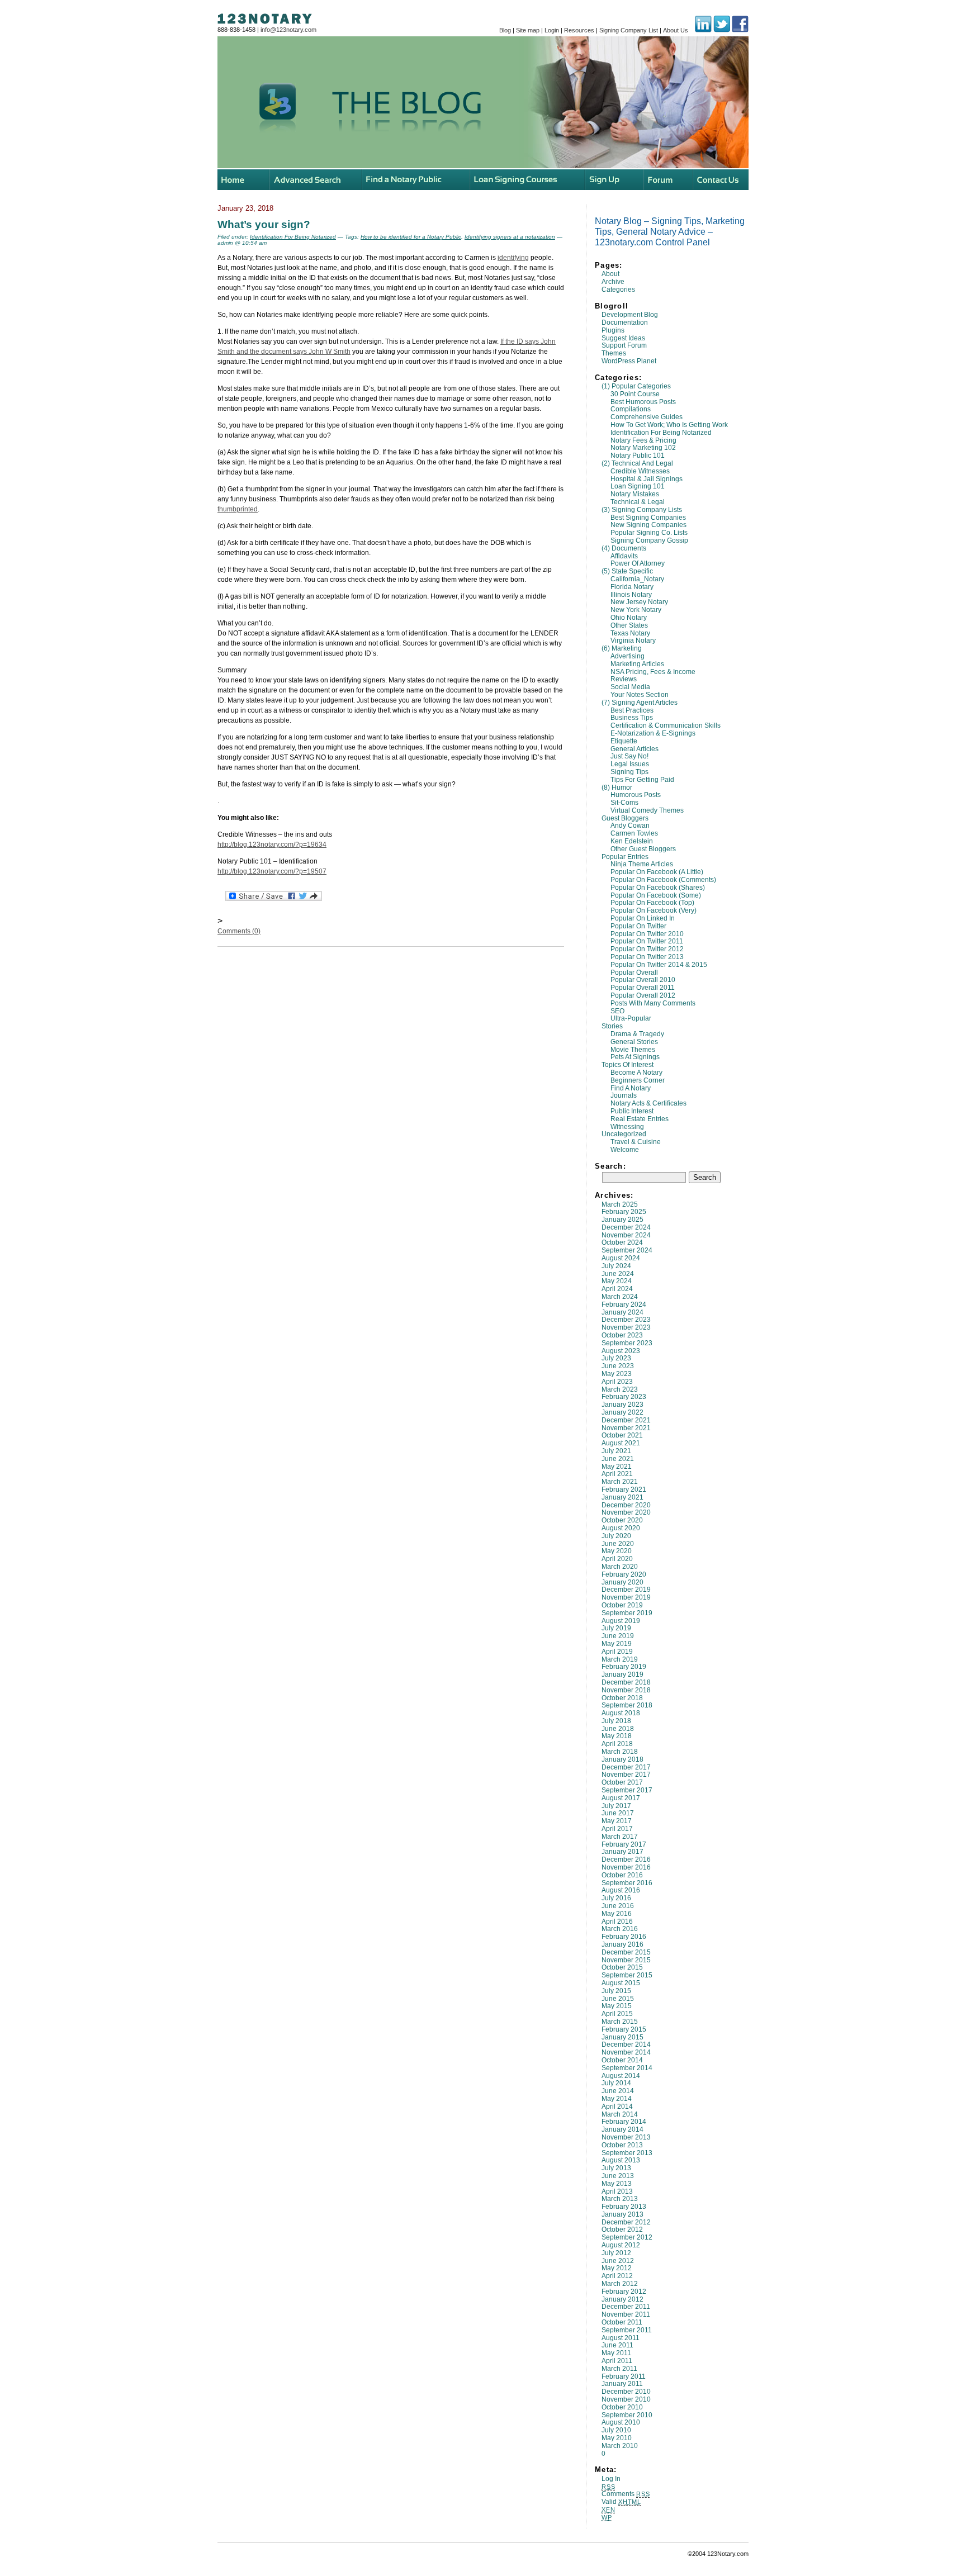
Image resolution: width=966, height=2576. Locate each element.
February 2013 (624, 2207)
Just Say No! (629, 756)
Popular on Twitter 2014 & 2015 (659, 965)
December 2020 (626, 1505)
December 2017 (626, 1767)
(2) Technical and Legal (637, 463)
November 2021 (626, 1428)
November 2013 (626, 2137)
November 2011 (626, 2314)
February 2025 (624, 1212)
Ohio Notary (629, 618)
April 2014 (617, 2107)
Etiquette (624, 741)
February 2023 (624, 1397)
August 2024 (621, 1258)
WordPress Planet (629, 361)
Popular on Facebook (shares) (658, 888)
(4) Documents (624, 548)
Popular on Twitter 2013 (647, 957)
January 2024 (622, 1312)
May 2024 (617, 1281)
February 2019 (624, 1667)
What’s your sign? (264, 224)
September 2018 (627, 1705)
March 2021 (620, 1482)
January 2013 (622, 2214)
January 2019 (622, 1674)
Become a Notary (636, 1073)
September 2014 (627, 2068)
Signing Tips (629, 772)
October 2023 (622, 1335)
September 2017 (627, 1790)
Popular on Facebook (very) (654, 910)
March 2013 (620, 2199)
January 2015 (622, 2037)
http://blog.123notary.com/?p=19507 (272, 871)
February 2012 (624, 2292)
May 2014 (617, 2099)
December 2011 (626, 2307)
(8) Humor (617, 787)
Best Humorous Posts (643, 402)
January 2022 (622, 1412)
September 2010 (627, 2415)
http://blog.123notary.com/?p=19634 (272, 845)
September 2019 (627, 1613)
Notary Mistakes (635, 494)
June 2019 (618, 1636)
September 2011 (627, 2330)
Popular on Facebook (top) (652, 903)
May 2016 (617, 1914)
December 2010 (626, 2392)
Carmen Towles (634, 833)
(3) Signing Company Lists (642, 510)
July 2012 (616, 2253)
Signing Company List (629, 30)
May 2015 (617, 2006)
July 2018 (616, 1721)
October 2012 (622, 2229)
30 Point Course (635, 394)
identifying (513, 258)
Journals (624, 1095)
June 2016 (618, 1906)
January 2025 (622, 1220)
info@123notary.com (288, 30)
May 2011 (616, 2353)
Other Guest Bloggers (643, 849)
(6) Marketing (622, 648)
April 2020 (617, 1559)
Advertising (628, 656)
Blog (505, 30)
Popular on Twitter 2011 (647, 941)
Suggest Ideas (623, 338)
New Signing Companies (648, 525)
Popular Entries (625, 857)
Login (552, 30)
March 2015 (620, 2022)
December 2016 (626, 1859)
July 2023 (616, 1358)
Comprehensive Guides (647, 417)
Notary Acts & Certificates (648, 1103)
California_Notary (637, 579)
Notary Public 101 (638, 456)
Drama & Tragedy (637, 1034)
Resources (579, 30)
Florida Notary (632, 587)
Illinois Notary (631, 595)
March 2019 (620, 1659)
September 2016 (627, 1883)
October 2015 (622, 1967)
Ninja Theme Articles (642, 864)
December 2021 (626, 1420)
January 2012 (622, 2299)
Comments (626, 2494)
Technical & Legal (638, 502)
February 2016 (624, 1937)
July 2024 (616, 1266)
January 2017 (622, 1852)
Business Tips (632, 718)
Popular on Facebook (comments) (663, 880)
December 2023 (626, 1320)
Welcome (625, 1150)
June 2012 (618, 2261)
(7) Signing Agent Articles (640, 703)
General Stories (634, 1042)
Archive (613, 282)
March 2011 (619, 2369)
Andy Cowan (630, 826)
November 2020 (626, 1512)
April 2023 (617, 1382)
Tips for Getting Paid (642, 780)
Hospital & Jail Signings (647, 479)
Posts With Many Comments (653, 1003)
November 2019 (626, 1597)
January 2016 (622, 1944)
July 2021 (616, 1451)
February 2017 (624, 1844)
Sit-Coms (624, 803)
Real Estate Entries (640, 1119)
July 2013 (616, 2168)
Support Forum (624, 345)
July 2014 (616, 2083)
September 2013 (627, 2153)
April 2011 (617, 2361)
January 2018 (622, 1759)
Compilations (631, 409)
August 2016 (621, 1890)
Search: (610, 1166)
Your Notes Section (640, 695)
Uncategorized (624, 1134)
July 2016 (616, 1898)
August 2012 (621, 2245)
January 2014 (622, 2129)
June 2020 (618, 1544)
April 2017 (617, 1829)
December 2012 (626, 2222)
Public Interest (632, 1111)
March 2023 (620, 1389)
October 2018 (622, 1698)
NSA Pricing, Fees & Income (653, 672)
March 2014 (620, 2114)
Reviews (624, 679)
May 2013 (617, 2184)
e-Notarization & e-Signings (653, 733)
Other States (629, 625)
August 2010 (621, 2422)
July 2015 (616, 1991)
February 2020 (624, 1574)
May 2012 (617, 2268)
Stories (612, 1026)
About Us (676, 30)
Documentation (625, 322)
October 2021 (622, 1435)
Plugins (613, 330)
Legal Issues (630, 764)
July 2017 (616, 1806)
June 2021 (618, 1459)
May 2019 (617, 1644)
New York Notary (636, 610)
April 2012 (617, 2276)
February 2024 (624, 1304)
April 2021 (617, 1474)
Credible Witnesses (640, 471)
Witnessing (627, 1127)
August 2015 (621, 1983)
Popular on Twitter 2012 (647, 949)
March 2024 (620, 1297)
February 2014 (624, 2122)
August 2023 (621, 1351)
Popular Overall (634, 972)
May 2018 (617, 1736)
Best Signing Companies (648, 518)
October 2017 (622, 1782)
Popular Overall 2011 (643, 988)
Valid (621, 2502)
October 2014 (622, 2060)
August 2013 (621, 2160)
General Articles (634, 749)
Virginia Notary (633, 641)
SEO (617, 1011)
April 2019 (617, 1652)
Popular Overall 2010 (643, 980)
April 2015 (617, 2014)
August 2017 (621, 1798)
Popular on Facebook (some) (656, 895)
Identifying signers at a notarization (510, 237)
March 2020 (620, 1567)
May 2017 (617, 1821)
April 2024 (617, 1289)
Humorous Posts (636, 795)
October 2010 (622, 2407)
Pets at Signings (635, 1057)
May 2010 (617, 2438)
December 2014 (626, 2044)
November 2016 (626, 1867)
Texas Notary (630, 633)
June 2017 (618, 1813)
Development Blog (630, 315)
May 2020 (617, 1551)
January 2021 (622, 1497)
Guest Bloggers (625, 818)
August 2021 (621, 1443)
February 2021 (624, 1489)
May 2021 (617, 1467)
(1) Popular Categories (636, 386)
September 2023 (627, 1343)
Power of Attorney (638, 563)
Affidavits (624, 556)
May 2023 (617, 1374)
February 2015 (624, 2029)
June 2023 (618, 1366)
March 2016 (620, 1929)
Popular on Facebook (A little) (657, 872)
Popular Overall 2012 (643, 995)
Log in (611, 2479)
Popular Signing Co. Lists (649, 533)
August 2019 (621, 1621)
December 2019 (626, 1590)
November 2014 (626, 2052)
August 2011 (621, 2338)
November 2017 (626, 1775)
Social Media (630, 687)
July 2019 (616, 1628)
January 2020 (622, 1582)
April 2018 (617, 1744)
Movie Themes (633, 1050)
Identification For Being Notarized (661, 433)
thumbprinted (238, 509)
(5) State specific (627, 571)
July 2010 (616, 2430)
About (610, 274)
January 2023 (622, 1405)
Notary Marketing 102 (643, 448)
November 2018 (626, 1690)
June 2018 (618, 1729)
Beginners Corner (638, 1080)
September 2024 (627, 1250)
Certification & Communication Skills (666, 725)
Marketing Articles (637, 664)
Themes (614, 353)
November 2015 (626, 1960)
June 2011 (617, 2345)
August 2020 (621, 1528)
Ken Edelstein (632, 841)
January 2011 (622, 2384)
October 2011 (622, 2322)
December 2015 (626, 1952)
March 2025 (620, 1204)
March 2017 (620, 1837)
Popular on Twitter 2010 (647, 934)
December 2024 (626, 1227)
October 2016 (622, 1875)
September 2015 (627, 1975)
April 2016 (617, 1922)
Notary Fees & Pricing (643, 440)
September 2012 (627, 2237)
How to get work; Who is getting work (669, 425)
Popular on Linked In (643, 918)
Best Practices (632, 710)
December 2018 (626, 1682)
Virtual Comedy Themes (647, 810)
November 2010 (626, 2399)
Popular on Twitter (638, 926)
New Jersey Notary (639, 602)
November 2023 (626, 1327)
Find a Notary (631, 1088)
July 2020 (616, 1536)
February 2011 (624, 2376)
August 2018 (621, 1713)
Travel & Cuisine (636, 1142)
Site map (528, 30)
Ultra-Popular (631, 1018)
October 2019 (622, 1605)
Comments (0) (239, 931)
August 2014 (621, 2076)
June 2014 (618, 2091)
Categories (618, 290)
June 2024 (618, 1274)
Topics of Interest (628, 1065)
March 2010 (620, 2446)
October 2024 (622, 1242)
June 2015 (618, 1999)
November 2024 (626, 1235)
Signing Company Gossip (649, 540)
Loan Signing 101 (638, 486)
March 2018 (620, 1752)
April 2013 (617, 2191)
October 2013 (622, 2145)
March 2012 (620, 2284)
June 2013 (618, 2176)
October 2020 (622, 1520)
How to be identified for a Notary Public (411, 237)
